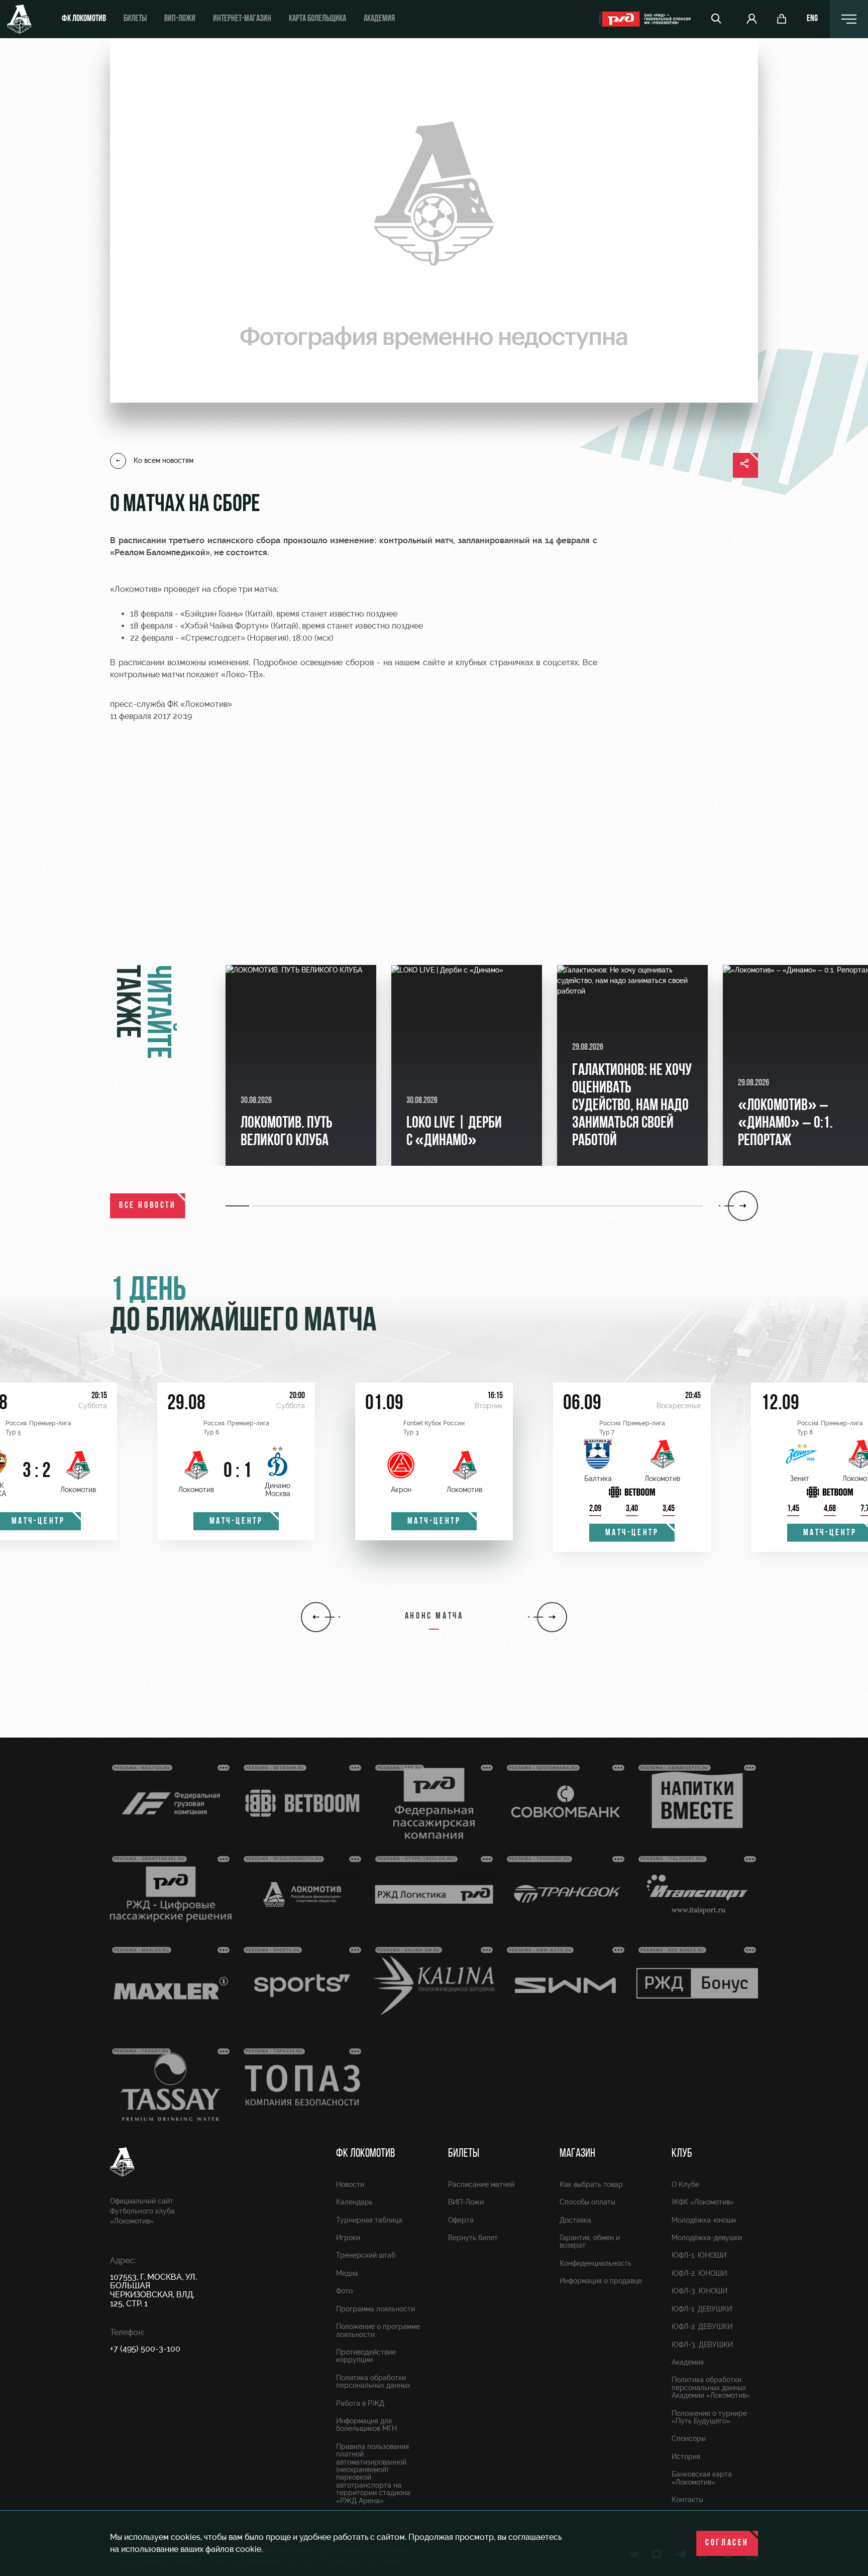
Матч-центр (236, 1522)
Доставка (575, 2220)
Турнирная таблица (369, 2220)
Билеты (135, 19)
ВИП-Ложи (466, 2202)
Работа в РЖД (360, 2403)
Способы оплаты (587, 2202)
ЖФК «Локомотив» (703, 2202)
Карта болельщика (317, 19)
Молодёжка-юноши (704, 2220)
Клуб (682, 2154)
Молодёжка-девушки (707, 2238)
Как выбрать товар (591, 2184)
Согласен (727, 2543)
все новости (148, 1206)
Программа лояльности (375, 2309)
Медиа (347, 2273)
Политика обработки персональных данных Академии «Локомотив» (711, 2387)
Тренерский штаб (366, 2255)
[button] (239, 1206)
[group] (301, 1065)
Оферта (461, 2220)
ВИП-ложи (180, 19)
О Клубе (685, 2184)
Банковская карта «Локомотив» (702, 2478)
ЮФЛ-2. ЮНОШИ (699, 2273)
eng (812, 19)
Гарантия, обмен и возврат (590, 2241)
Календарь (354, 2202)
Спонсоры (689, 2438)
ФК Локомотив (84, 19)
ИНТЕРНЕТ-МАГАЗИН (242, 19)
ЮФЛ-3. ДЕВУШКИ (702, 2345)
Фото (344, 2291)
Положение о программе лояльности (378, 2330)
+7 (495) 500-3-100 (145, 2349)
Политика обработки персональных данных (373, 2381)
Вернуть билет (473, 2238)
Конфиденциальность (595, 2263)
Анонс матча (434, 1617)
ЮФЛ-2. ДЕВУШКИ (702, 2326)
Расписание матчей (481, 2184)
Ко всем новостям (164, 460)
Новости (350, 2184)
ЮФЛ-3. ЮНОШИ (699, 2291)
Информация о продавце (601, 2281)
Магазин (577, 2154)
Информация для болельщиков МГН (366, 2425)
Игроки (348, 2238)
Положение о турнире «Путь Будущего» (709, 2417)
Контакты (687, 2500)
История (686, 2457)
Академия (379, 19)
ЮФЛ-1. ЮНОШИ (699, 2255)
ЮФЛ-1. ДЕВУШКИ (702, 2309)
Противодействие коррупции (366, 2356)
